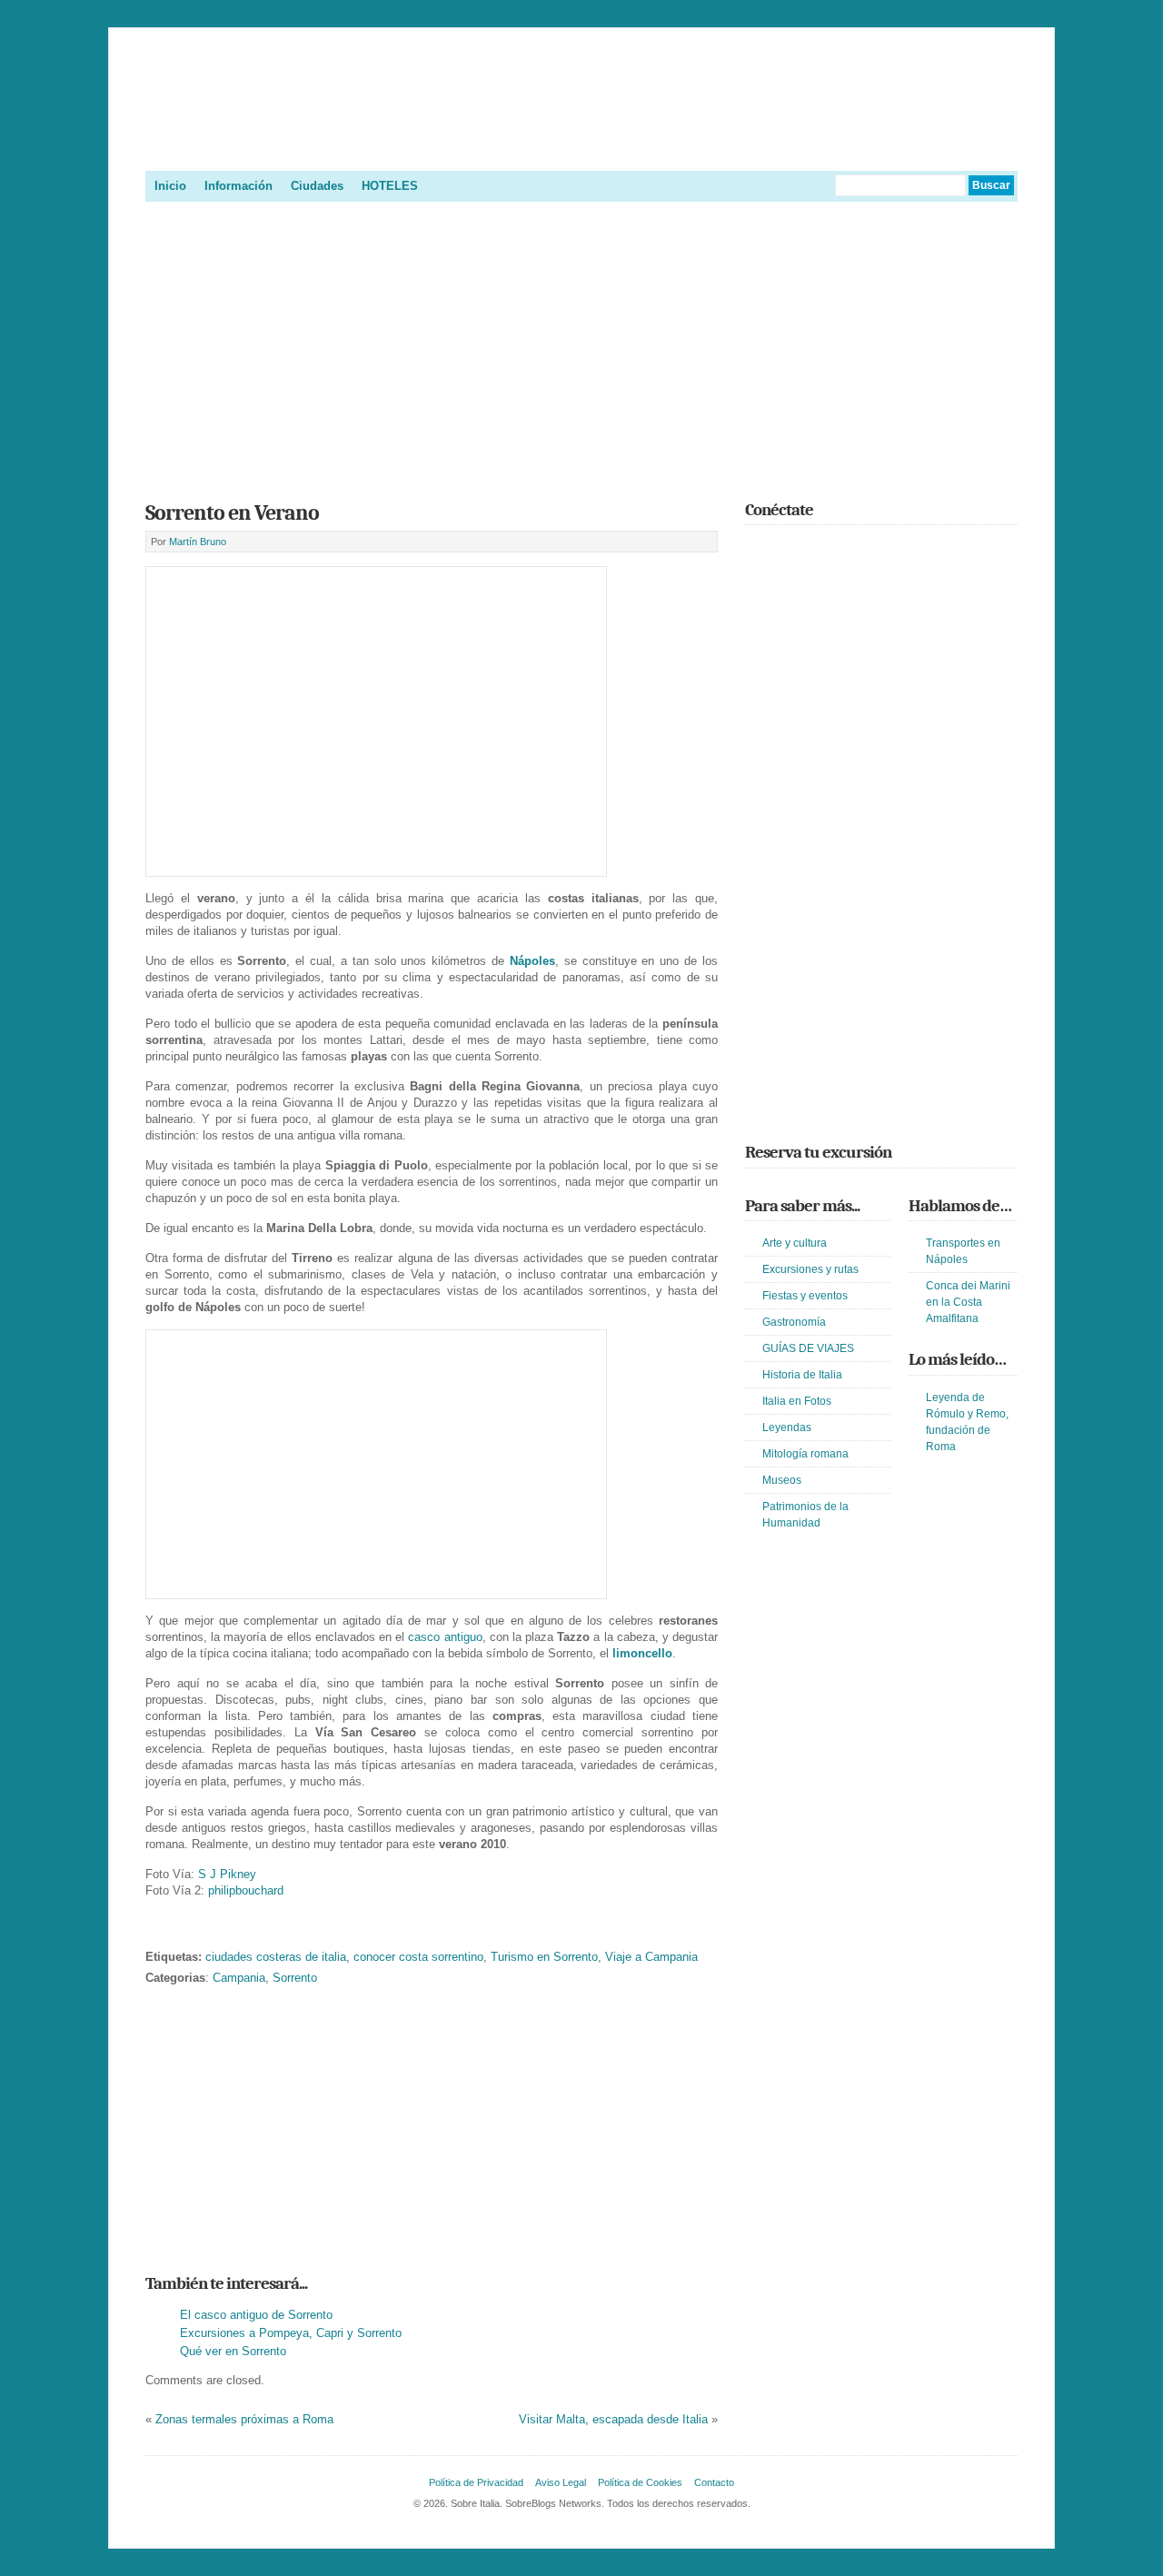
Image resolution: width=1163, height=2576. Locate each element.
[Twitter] (756, 550)
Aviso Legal (561, 2482)
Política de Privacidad (476, 2482)
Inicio (170, 186)
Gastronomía (794, 1322)
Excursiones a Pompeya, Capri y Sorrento (291, 2333)
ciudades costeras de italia (276, 1957)
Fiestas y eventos (805, 1296)
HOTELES (390, 186)
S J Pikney (227, 1874)
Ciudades (317, 186)
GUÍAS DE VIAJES (808, 1348)
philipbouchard (246, 1890)
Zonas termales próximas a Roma (244, 2419)
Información (239, 186)
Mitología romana (805, 1454)
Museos (782, 1480)
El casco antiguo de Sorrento (256, 2315)
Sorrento (295, 1978)
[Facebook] (782, 550)
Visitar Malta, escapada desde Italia (613, 2419)
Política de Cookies (640, 2482)
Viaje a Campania (651, 1957)
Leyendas (787, 1427)
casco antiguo (445, 1637)
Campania (239, 1978)
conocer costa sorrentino (418, 1957)
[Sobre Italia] (581, 149)
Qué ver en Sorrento (233, 2351)
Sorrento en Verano (232, 512)
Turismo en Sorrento (544, 1957)
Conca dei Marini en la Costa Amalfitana (968, 1302)
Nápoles (532, 961)
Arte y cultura (795, 1243)
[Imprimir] (155, 1929)
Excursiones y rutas (810, 1269)
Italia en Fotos (797, 1401)
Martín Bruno (198, 542)
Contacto (714, 2482)
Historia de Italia (802, 1375)
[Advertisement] (581, 345)
